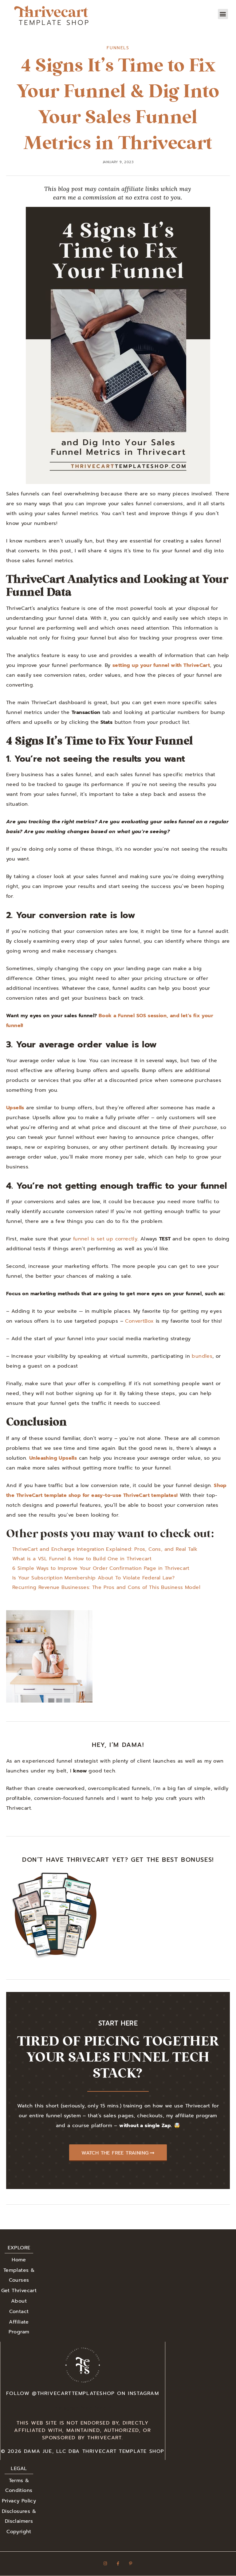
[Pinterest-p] (131, 2564)
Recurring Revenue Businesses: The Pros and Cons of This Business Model (106, 1587)
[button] (223, 14)
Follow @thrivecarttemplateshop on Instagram (83, 2393)
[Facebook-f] (118, 2564)
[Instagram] (105, 2564)
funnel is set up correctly (105, 1239)
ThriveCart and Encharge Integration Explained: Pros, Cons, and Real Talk (105, 1549)
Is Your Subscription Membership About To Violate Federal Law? (93, 1578)
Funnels (118, 48)
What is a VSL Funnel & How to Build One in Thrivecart (82, 1559)
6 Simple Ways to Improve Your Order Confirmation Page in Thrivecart (101, 1568)
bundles (202, 1356)
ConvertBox (139, 1321)
